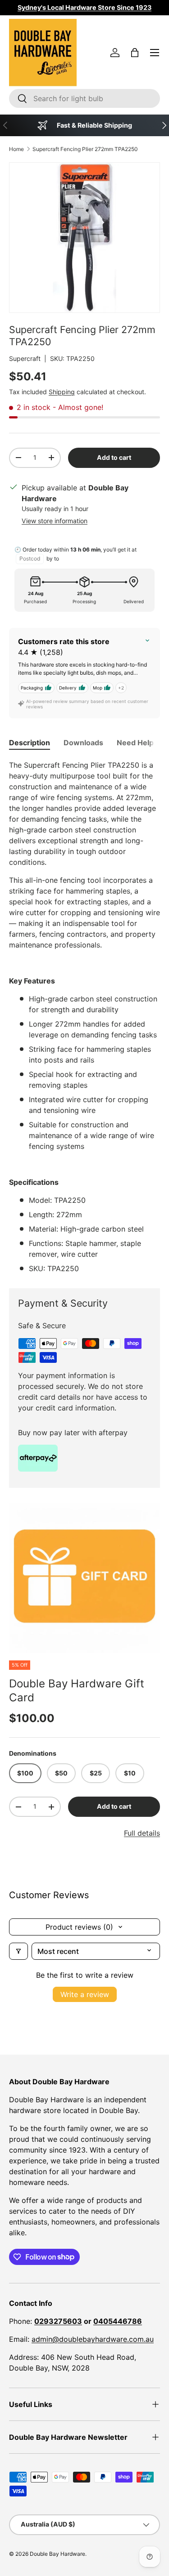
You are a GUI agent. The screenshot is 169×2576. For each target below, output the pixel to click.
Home (16, 149)
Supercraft (25, 358)
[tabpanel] (84, 1017)
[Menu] (155, 53)
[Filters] (18, 1951)
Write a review (85, 1994)
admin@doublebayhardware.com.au (93, 2339)
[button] (135, 53)
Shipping (62, 392)
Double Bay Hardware (57, 2554)
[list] (84, 1578)
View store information (55, 521)
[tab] (30, 743)
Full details (142, 1833)
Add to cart (114, 457)
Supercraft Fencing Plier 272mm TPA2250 (85, 149)
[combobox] (84, 98)
